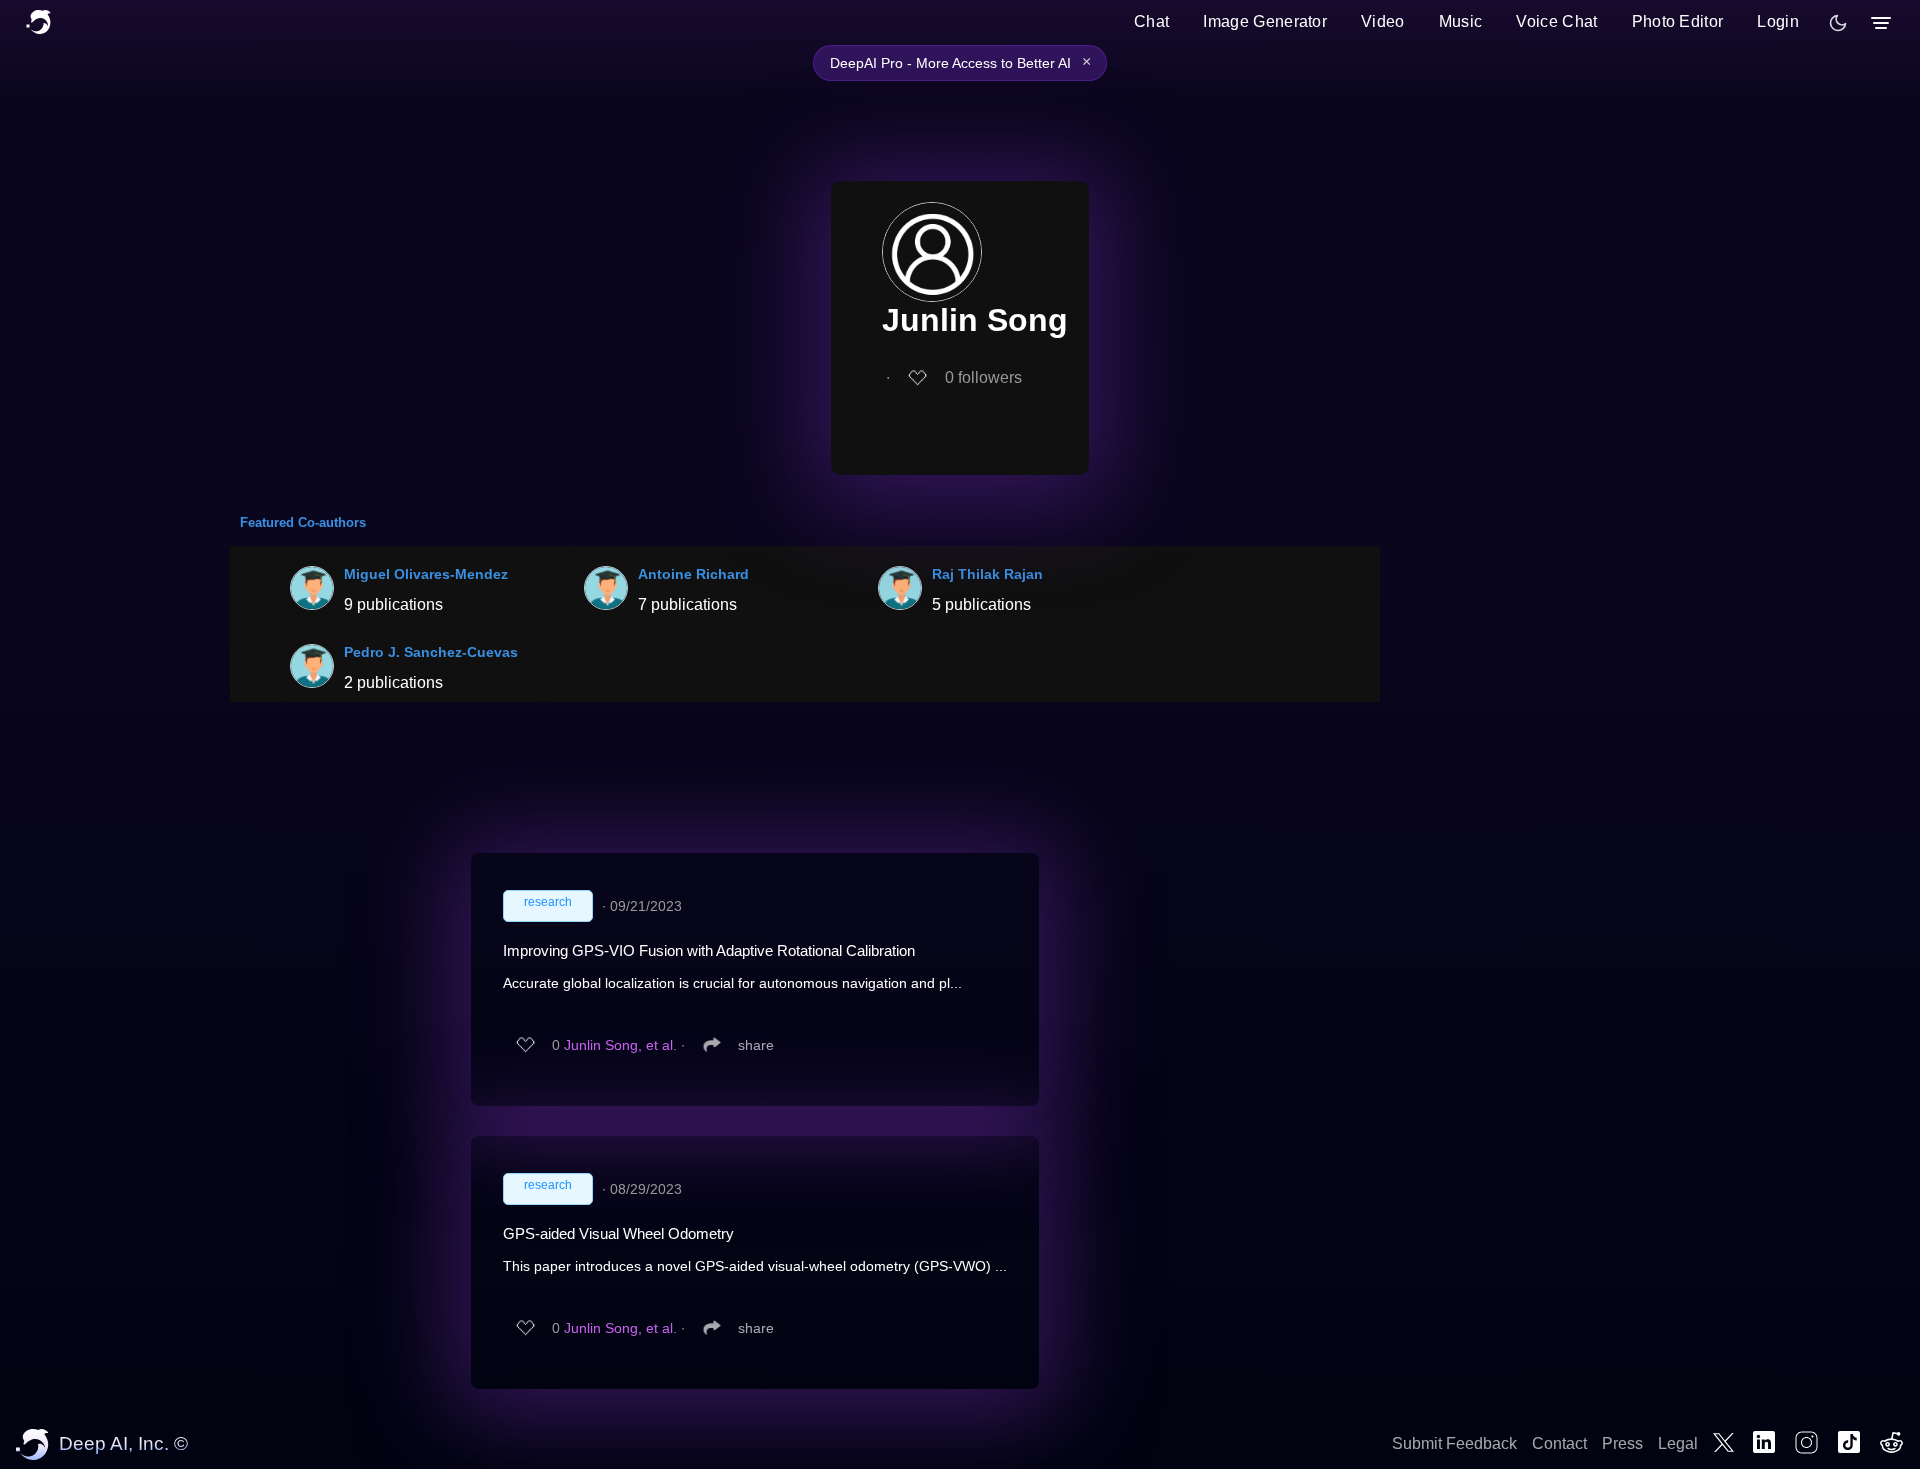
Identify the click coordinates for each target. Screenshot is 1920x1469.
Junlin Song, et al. (620, 1045)
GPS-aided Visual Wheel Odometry (618, 1233)
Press (1622, 1443)
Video (1383, 21)
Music (1461, 21)
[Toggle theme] (1838, 23)
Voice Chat (1556, 21)
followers (983, 377)
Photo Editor (1678, 21)
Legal (1678, 1443)
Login (1778, 21)
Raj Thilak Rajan (987, 574)
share (756, 1045)
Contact (1559, 1443)
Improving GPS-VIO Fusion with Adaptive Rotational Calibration (709, 950)
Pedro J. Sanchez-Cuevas (431, 652)
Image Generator (1265, 21)
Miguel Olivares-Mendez (426, 574)
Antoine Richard (693, 574)
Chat (1151, 21)
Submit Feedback (1454, 1443)
